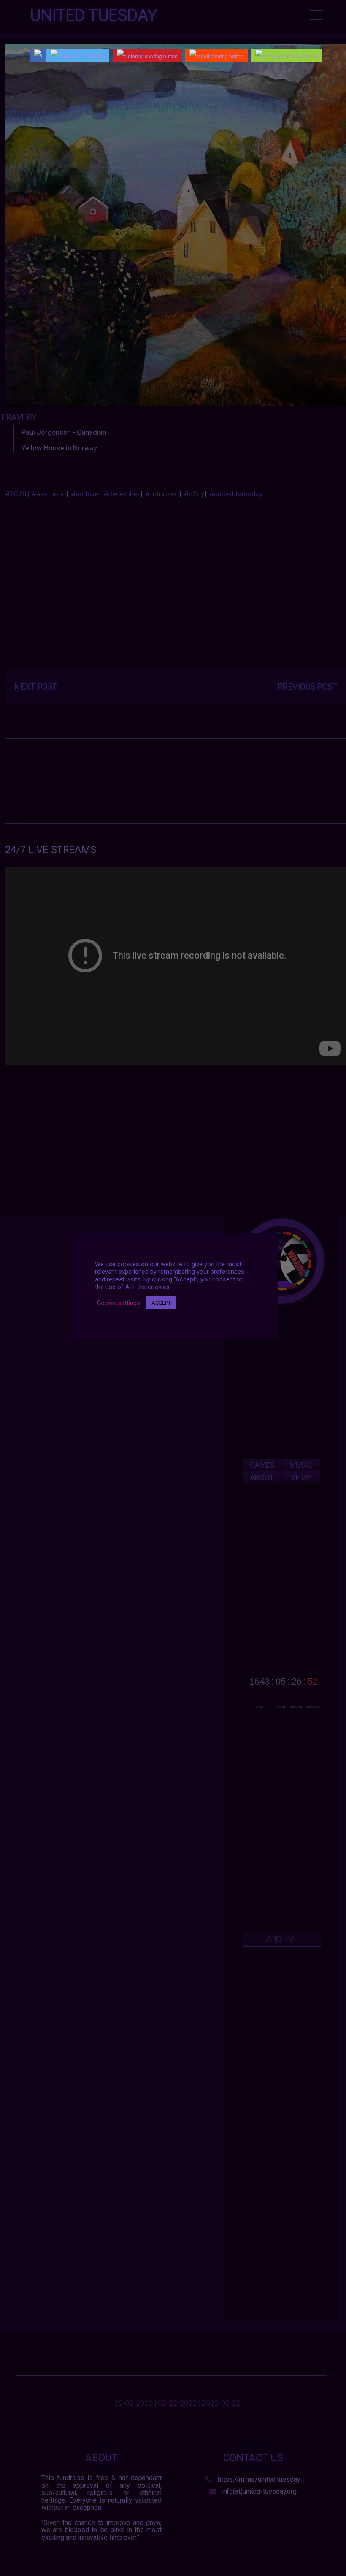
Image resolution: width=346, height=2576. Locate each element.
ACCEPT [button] (161, 1303)
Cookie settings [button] (119, 1303)
